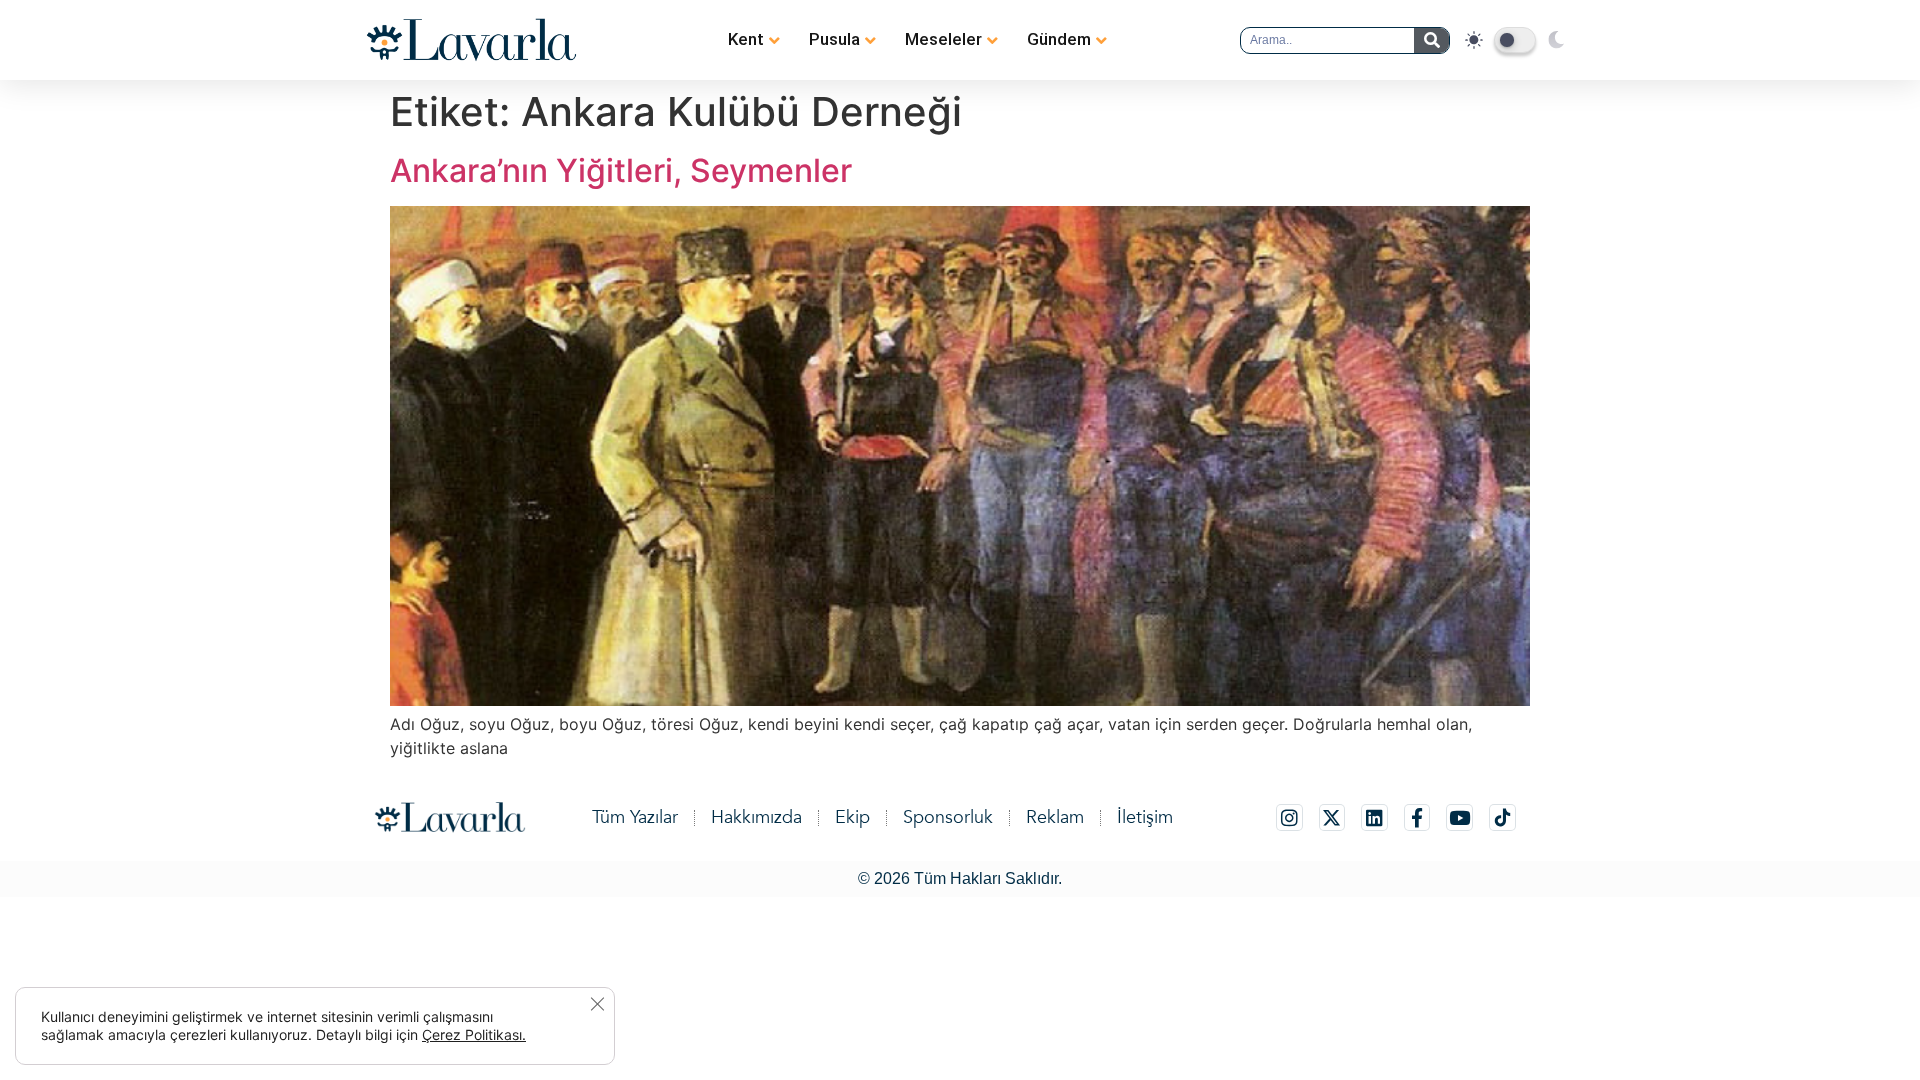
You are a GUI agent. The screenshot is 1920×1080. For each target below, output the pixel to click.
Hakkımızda (756, 817)
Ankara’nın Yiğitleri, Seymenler (621, 170)
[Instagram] (1289, 817)
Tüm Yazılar (635, 817)
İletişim (1145, 817)
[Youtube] (1459, 817)
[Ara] (1431, 40)
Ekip (852, 817)
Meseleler (943, 39)
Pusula (834, 39)
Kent (746, 39)
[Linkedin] (1374, 817)
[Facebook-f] (1417, 817)
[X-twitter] (1332, 817)
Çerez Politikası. (474, 1034)
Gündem (1059, 39)
